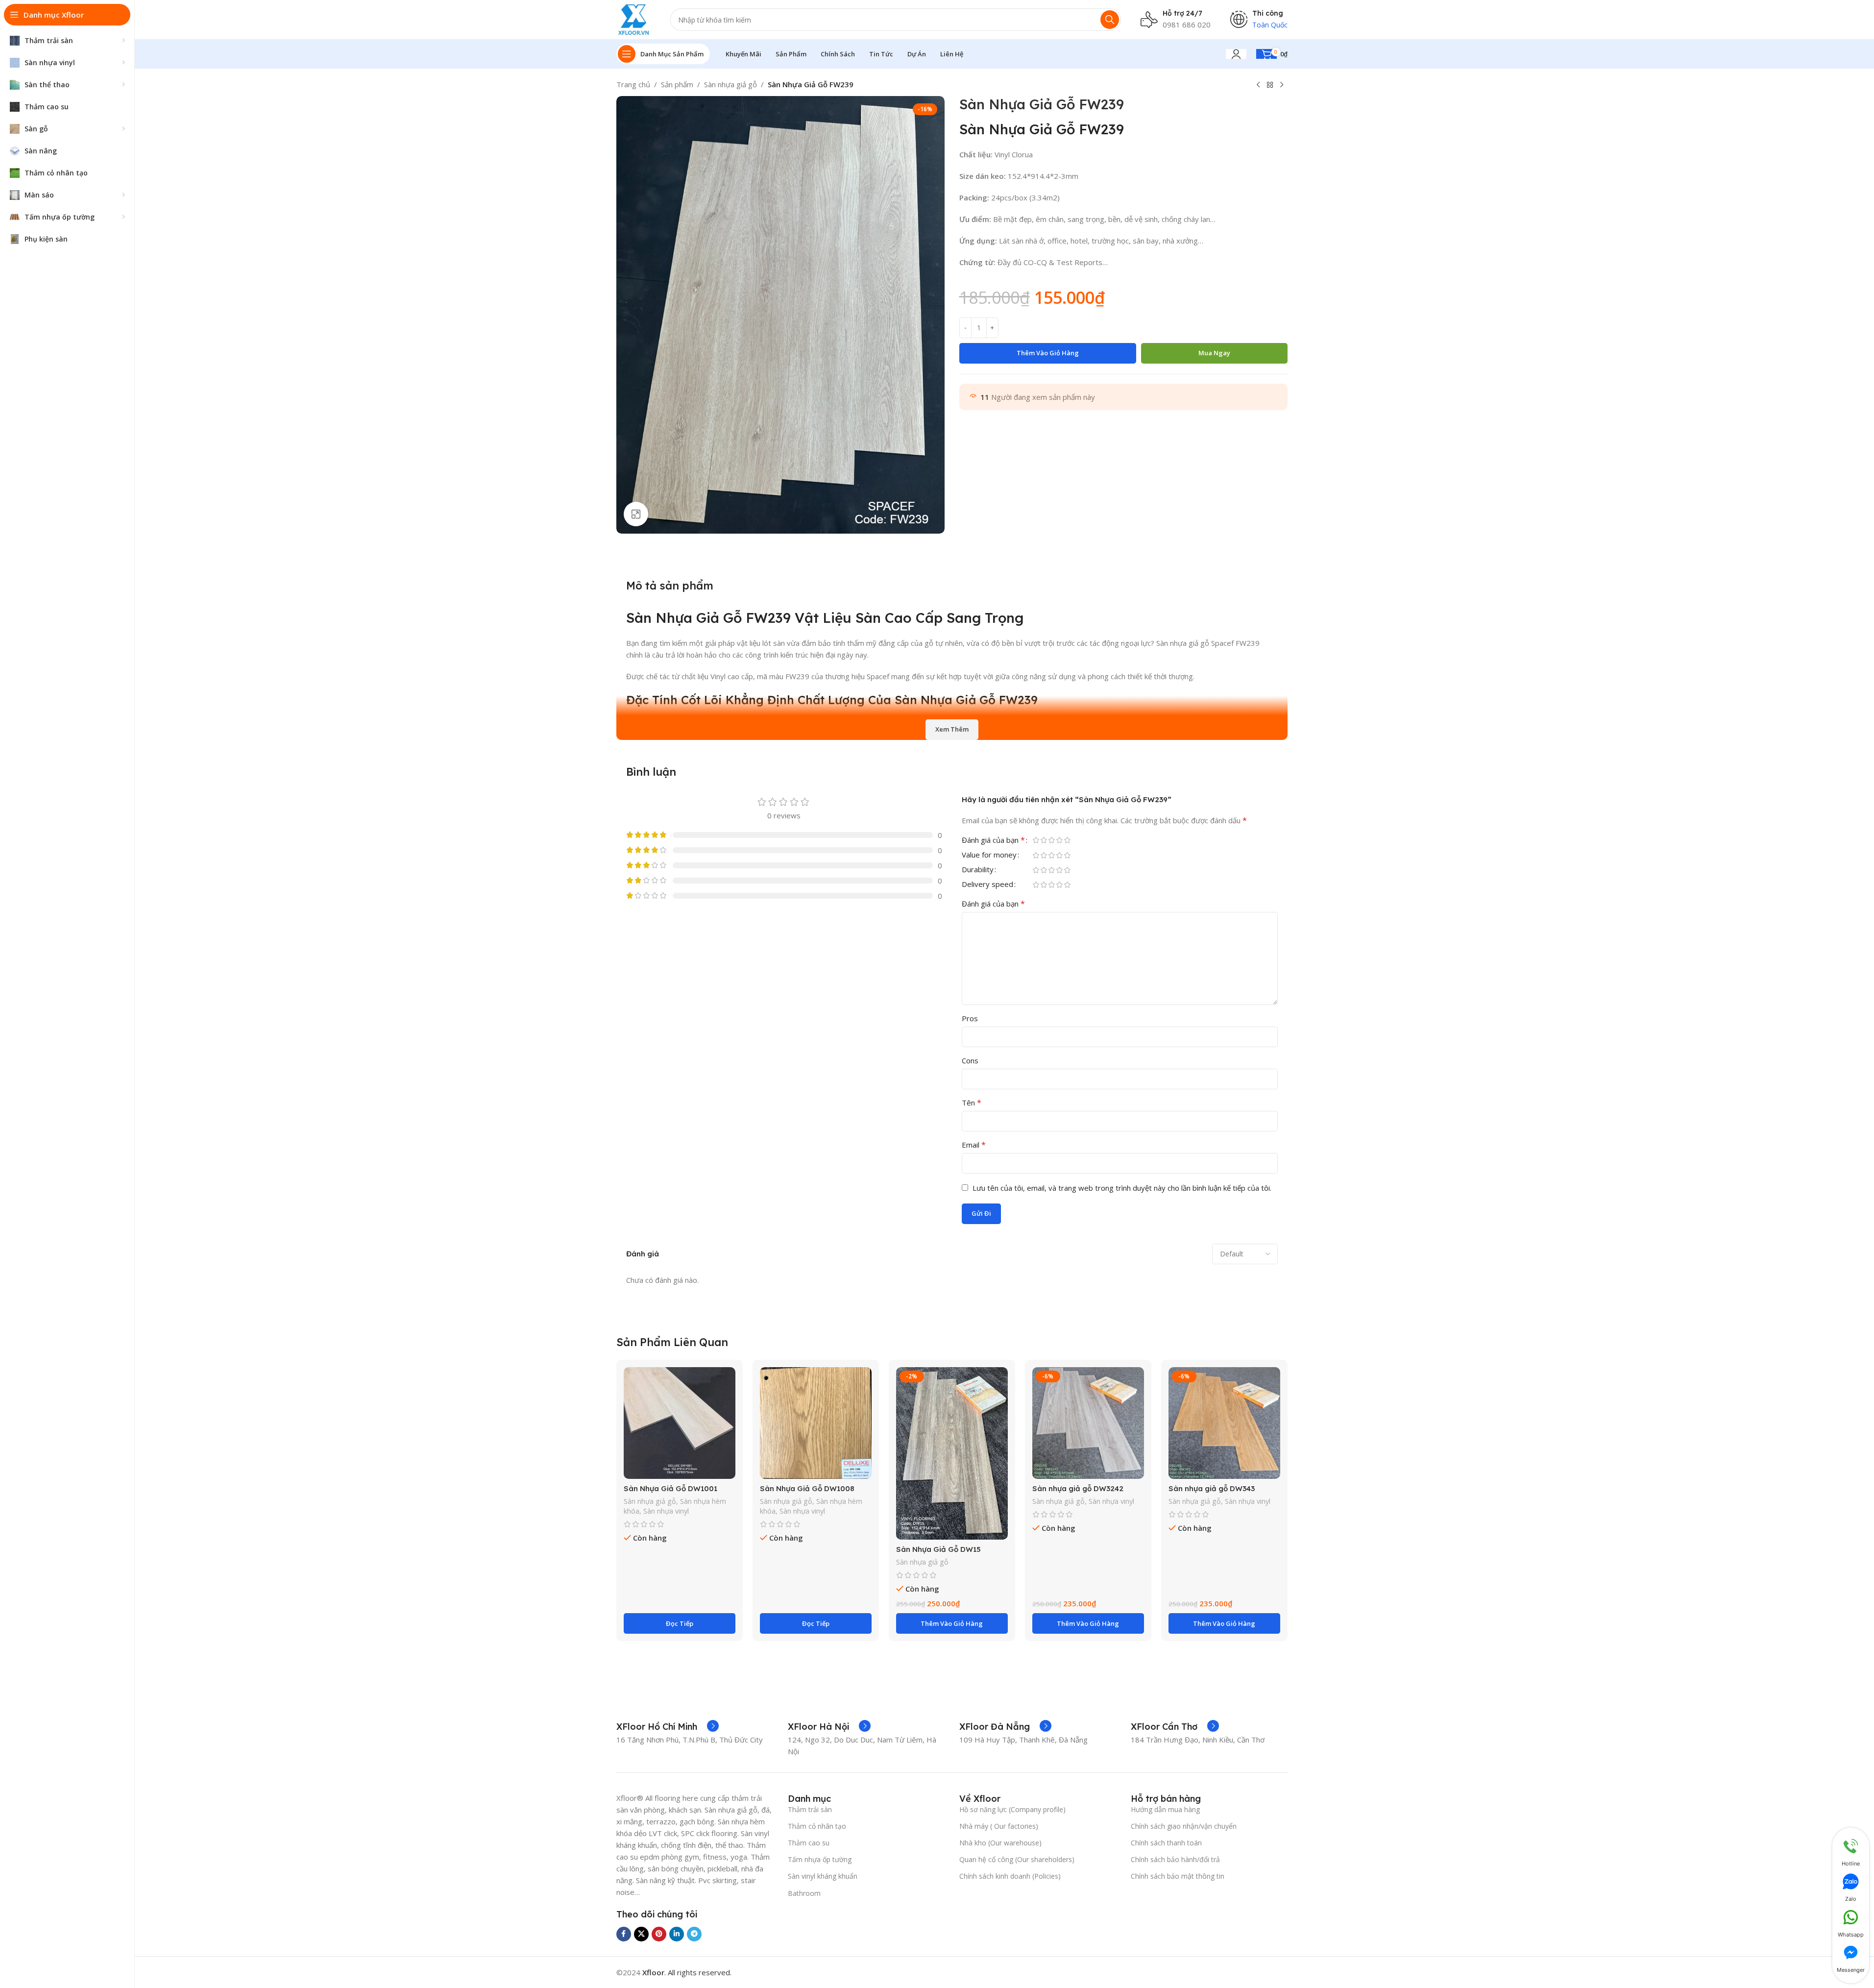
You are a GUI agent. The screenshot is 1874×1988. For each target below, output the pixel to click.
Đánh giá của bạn (993, 841)
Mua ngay (1214, 353)
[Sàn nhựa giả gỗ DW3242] (1088, 1423)
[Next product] (1282, 85)
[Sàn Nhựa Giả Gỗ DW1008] (816, 1423)
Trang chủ (633, 84)
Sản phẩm (677, 84)
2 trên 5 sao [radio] (1044, 840)
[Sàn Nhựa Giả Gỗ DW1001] (680, 1423)
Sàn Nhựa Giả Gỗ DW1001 (670, 1488)
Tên (972, 1103)
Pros (970, 1018)
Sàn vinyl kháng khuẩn (823, 1876)
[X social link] (641, 1934)
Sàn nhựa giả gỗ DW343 (1212, 1488)
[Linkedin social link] (677, 1934)
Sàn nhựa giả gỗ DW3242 (1078, 1488)
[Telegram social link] (694, 1934)
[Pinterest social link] (659, 1934)
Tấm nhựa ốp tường (820, 1859)
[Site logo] (634, 19)
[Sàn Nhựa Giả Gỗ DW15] (952, 1453)
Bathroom (804, 1893)
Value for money (989, 855)
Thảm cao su (809, 1843)
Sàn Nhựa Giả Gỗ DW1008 (807, 1488)
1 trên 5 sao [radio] (1036, 840)
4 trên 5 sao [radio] (1060, 840)
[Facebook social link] (624, 1934)
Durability (978, 870)
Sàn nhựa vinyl (666, 1511)
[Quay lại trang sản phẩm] (1270, 85)
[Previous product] (1258, 85)
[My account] (1236, 54)
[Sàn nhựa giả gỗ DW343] (1224, 1423)
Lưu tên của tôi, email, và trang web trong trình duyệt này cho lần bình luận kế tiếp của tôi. (1122, 1188)
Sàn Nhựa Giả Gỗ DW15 (938, 1549)
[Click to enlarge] (636, 514)
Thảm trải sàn (810, 1809)
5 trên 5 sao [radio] (1068, 840)
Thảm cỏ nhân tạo (817, 1826)
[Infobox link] (668, 1727)
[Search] (1110, 20)
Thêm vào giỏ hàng (1048, 353)
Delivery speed (987, 885)
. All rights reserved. (687, 1972)
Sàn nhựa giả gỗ (730, 84)
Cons (970, 1060)
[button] (952, 1623)
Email (974, 1145)
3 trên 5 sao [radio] (1052, 840)
